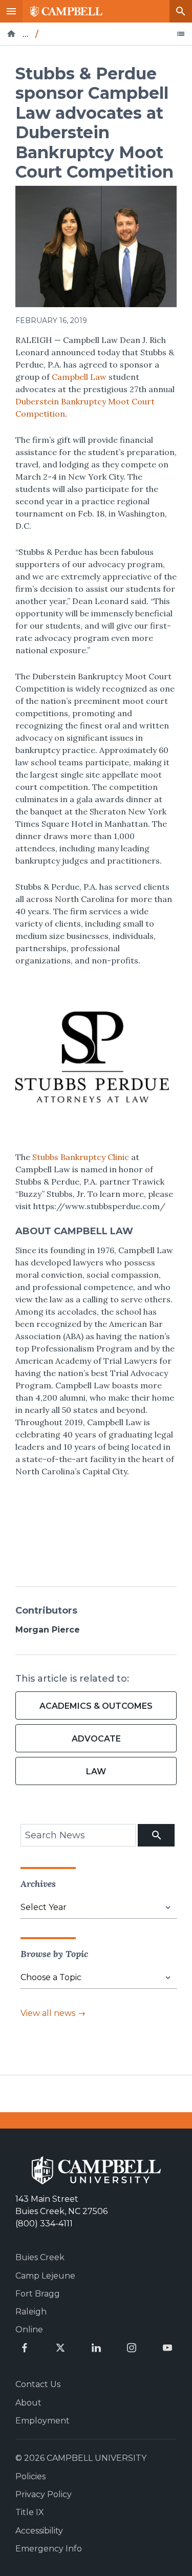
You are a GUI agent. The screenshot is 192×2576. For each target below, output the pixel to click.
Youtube (167, 2348)
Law (96, 1772)
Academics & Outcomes (96, 1706)
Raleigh (31, 2312)
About (28, 2403)
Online (29, 2330)
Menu (11, 11)
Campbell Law (79, 377)
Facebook (25, 2348)
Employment (42, 2421)
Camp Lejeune (45, 2276)
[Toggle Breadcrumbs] (181, 34)
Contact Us (38, 2384)
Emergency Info (49, 2549)
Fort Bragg (38, 2294)
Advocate (96, 1739)
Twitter (60, 2348)
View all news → (53, 2013)
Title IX (30, 2512)
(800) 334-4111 (44, 2224)
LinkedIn (96, 2348)
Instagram (132, 2348)
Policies (30, 2476)
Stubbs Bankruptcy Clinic (80, 1157)
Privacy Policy (44, 2494)
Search (181, 11)
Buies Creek (40, 2257)
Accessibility (39, 2531)
